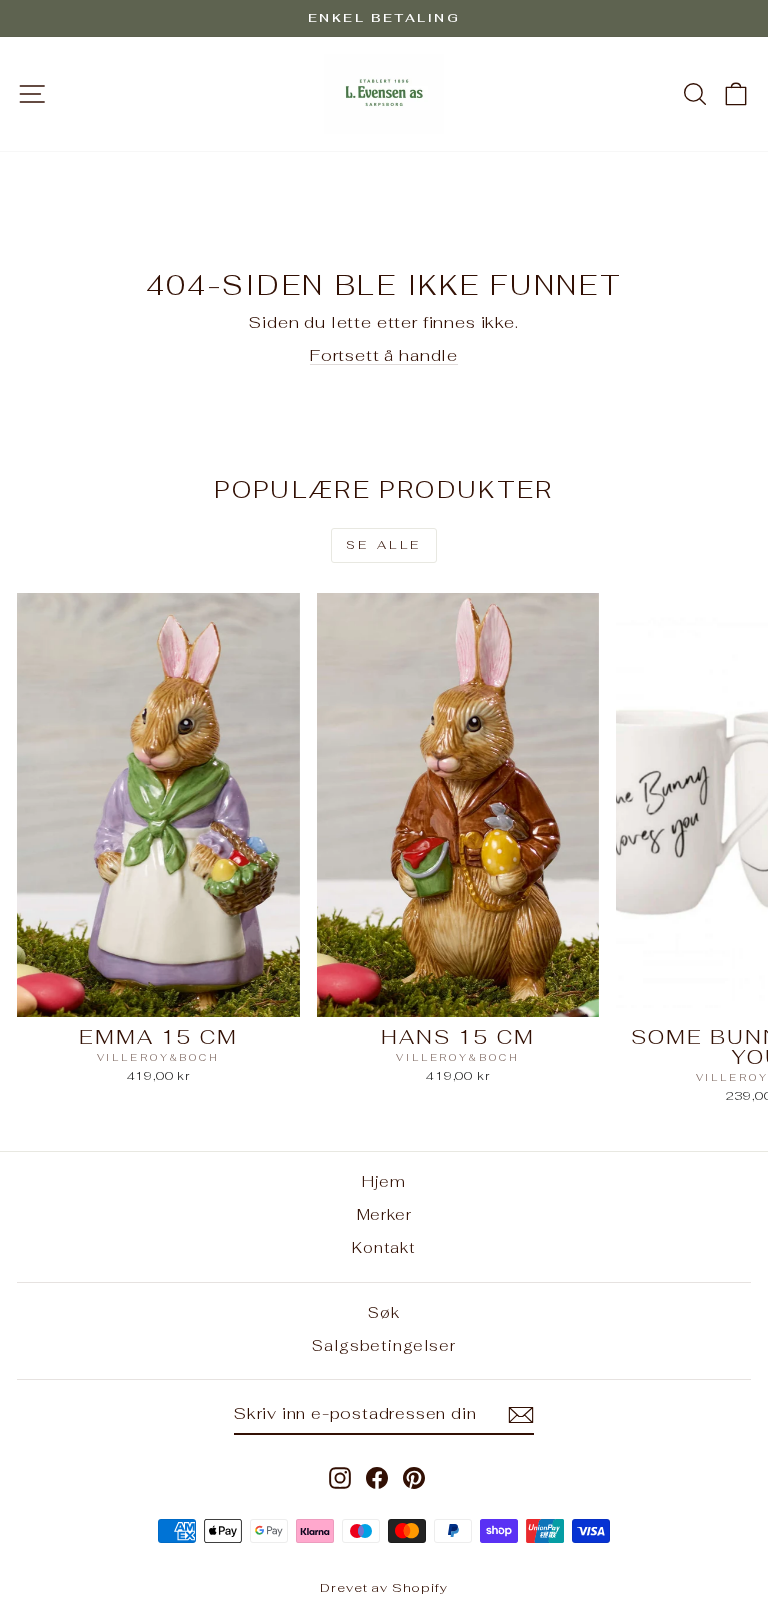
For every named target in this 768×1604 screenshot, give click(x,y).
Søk (383, 1312)
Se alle (384, 545)
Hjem (384, 1181)
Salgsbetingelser (383, 1345)
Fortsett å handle (384, 355)
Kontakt (384, 1247)
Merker (384, 1214)
